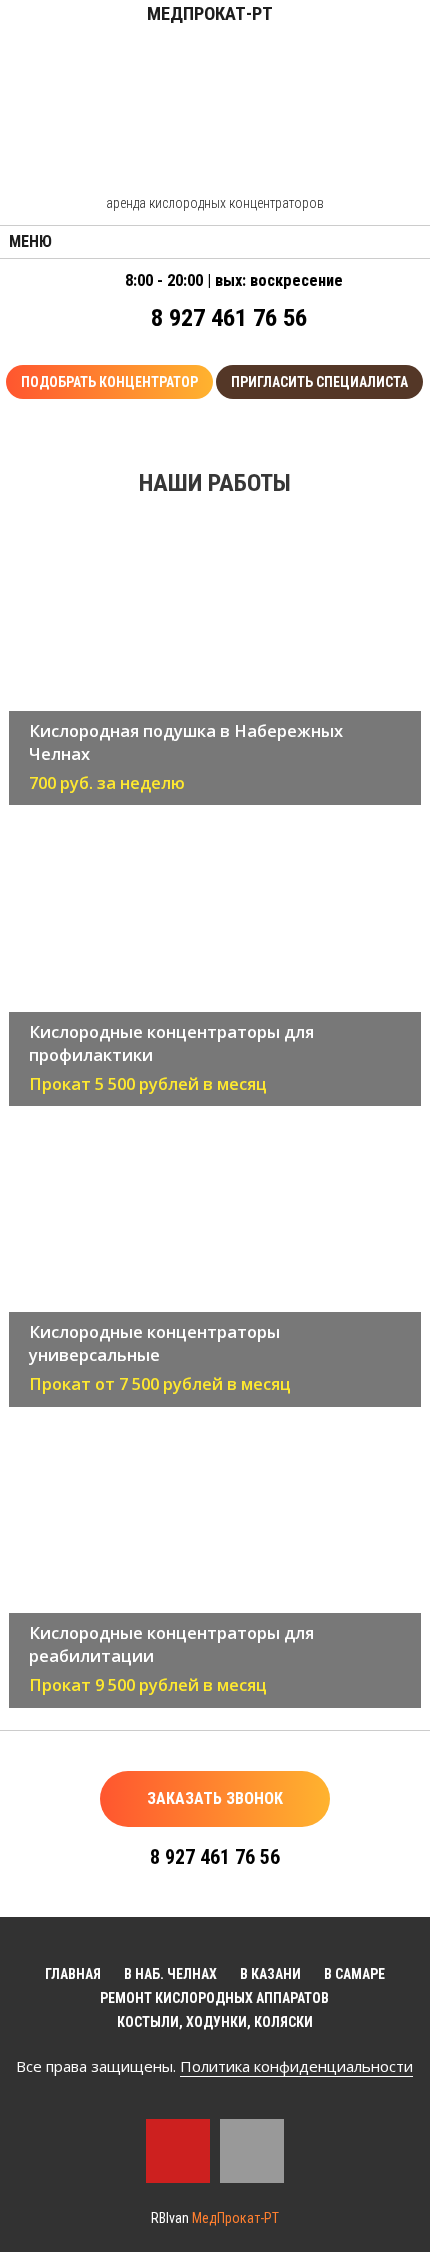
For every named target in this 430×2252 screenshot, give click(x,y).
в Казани (270, 1974)
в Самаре (354, 1974)
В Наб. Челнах (170, 1974)
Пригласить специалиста (319, 382)
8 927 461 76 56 (229, 317)
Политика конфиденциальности (296, 2066)
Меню (30, 241)
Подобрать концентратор (109, 382)
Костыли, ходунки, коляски (215, 2022)
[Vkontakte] (252, 2151)
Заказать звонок (215, 1798)
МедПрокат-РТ (235, 2218)
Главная (73, 1974)
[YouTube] (178, 2151)
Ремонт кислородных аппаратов (214, 1998)
